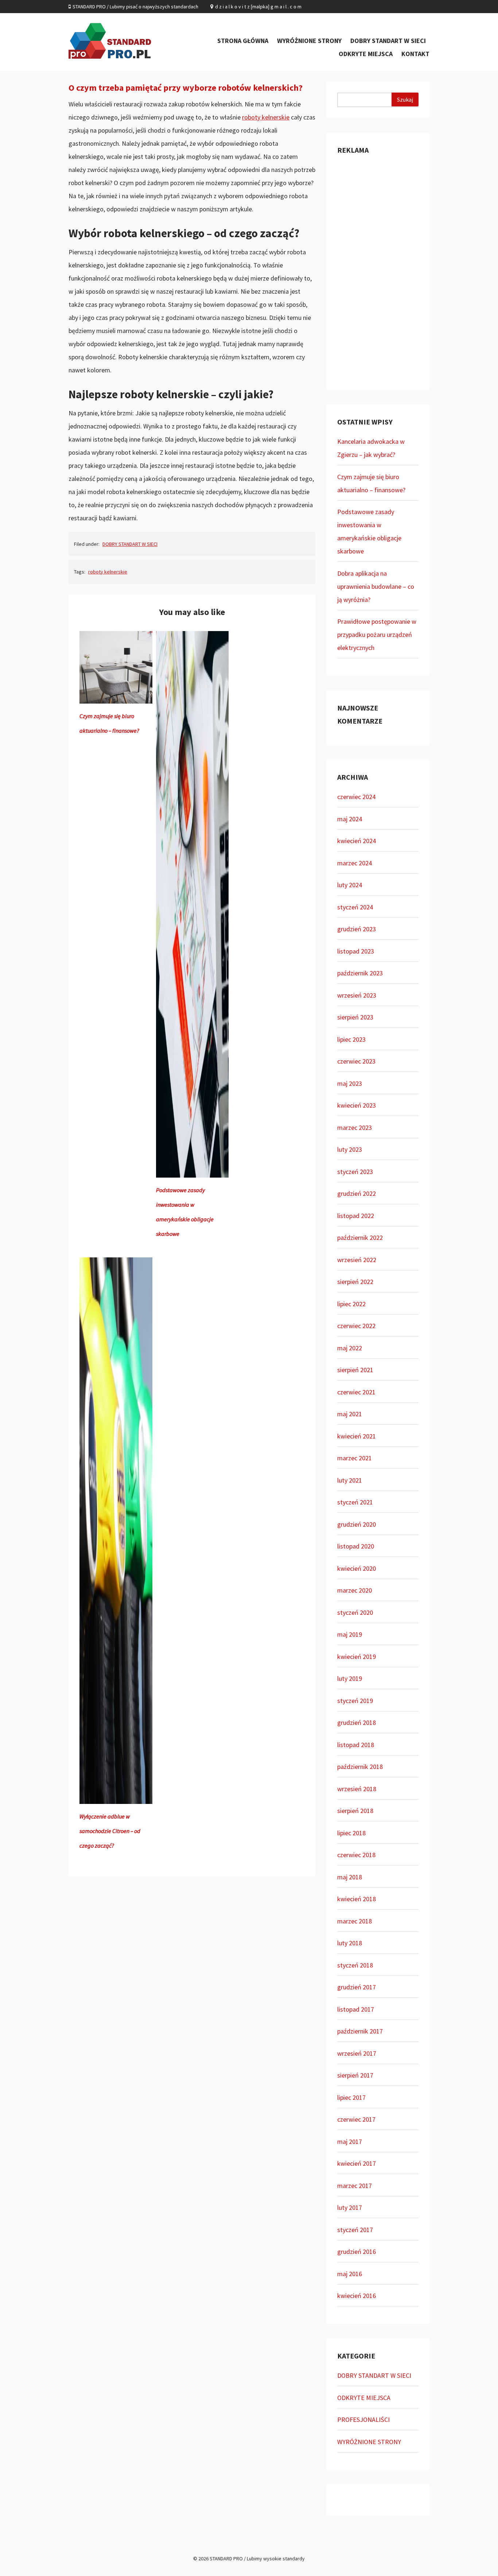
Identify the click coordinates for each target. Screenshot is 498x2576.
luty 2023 (350, 1149)
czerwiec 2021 (356, 1392)
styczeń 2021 (355, 1502)
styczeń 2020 (355, 1612)
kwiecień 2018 (357, 1899)
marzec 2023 (355, 1128)
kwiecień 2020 (357, 1568)
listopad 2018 (356, 1745)
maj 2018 (350, 1877)
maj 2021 (350, 1414)
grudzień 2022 (357, 1193)
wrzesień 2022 (357, 1260)
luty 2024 (350, 885)
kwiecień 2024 (357, 841)
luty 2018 (350, 1943)
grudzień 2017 (357, 1987)
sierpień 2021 (355, 1370)
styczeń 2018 (355, 1965)
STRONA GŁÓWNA (243, 41)
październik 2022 (360, 1238)
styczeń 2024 (355, 907)
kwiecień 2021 (357, 1436)
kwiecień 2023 (357, 1105)
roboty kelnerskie (266, 117)
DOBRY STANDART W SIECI (388, 41)
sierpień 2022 (355, 1282)
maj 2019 (350, 1634)
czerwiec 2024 (356, 797)
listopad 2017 (356, 2009)
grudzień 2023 (357, 929)
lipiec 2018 (351, 1833)
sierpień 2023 (355, 1017)
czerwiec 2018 (356, 1855)
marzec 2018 (355, 1921)
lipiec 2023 (351, 1039)
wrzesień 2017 (357, 2053)
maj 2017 (350, 2142)
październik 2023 (360, 973)
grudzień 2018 (357, 1722)
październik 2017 (360, 2031)
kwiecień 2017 (357, 2163)
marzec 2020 (355, 1590)
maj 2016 (350, 2274)
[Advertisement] (378, 270)
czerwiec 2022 (356, 1326)
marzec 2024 (355, 863)
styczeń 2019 (355, 1701)
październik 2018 (360, 1767)
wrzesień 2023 (357, 995)
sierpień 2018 (355, 1811)
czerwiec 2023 (356, 1061)
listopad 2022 (356, 1216)
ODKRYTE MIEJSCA (366, 54)
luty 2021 (350, 1480)
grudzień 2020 (357, 1524)
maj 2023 (350, 1083)
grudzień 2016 (357, 2252)
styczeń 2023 (355, 1172)
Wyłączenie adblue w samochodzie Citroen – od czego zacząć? (110, 1831)
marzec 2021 (355, 1458)
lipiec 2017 (351, 2097)
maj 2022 (350, 1348)
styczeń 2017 (355, 2230)
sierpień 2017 (355, 2075)
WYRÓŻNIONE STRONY (309, 41)
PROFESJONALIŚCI (363, 2420)
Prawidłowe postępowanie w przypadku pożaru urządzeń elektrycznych (377, 635)
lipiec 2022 (351, 1304)
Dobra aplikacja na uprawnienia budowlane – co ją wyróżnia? (376, 586)
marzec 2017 (355, 2186)
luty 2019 (350, 1678)
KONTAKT (415, 54)
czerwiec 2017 (356, 2119)
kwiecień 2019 (357, 1657)
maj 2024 (350, 819)
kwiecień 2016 (357, 2296)
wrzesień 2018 (357, 1789)
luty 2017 (350, 2207)
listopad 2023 (356, 951)
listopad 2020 (356, 1546)
